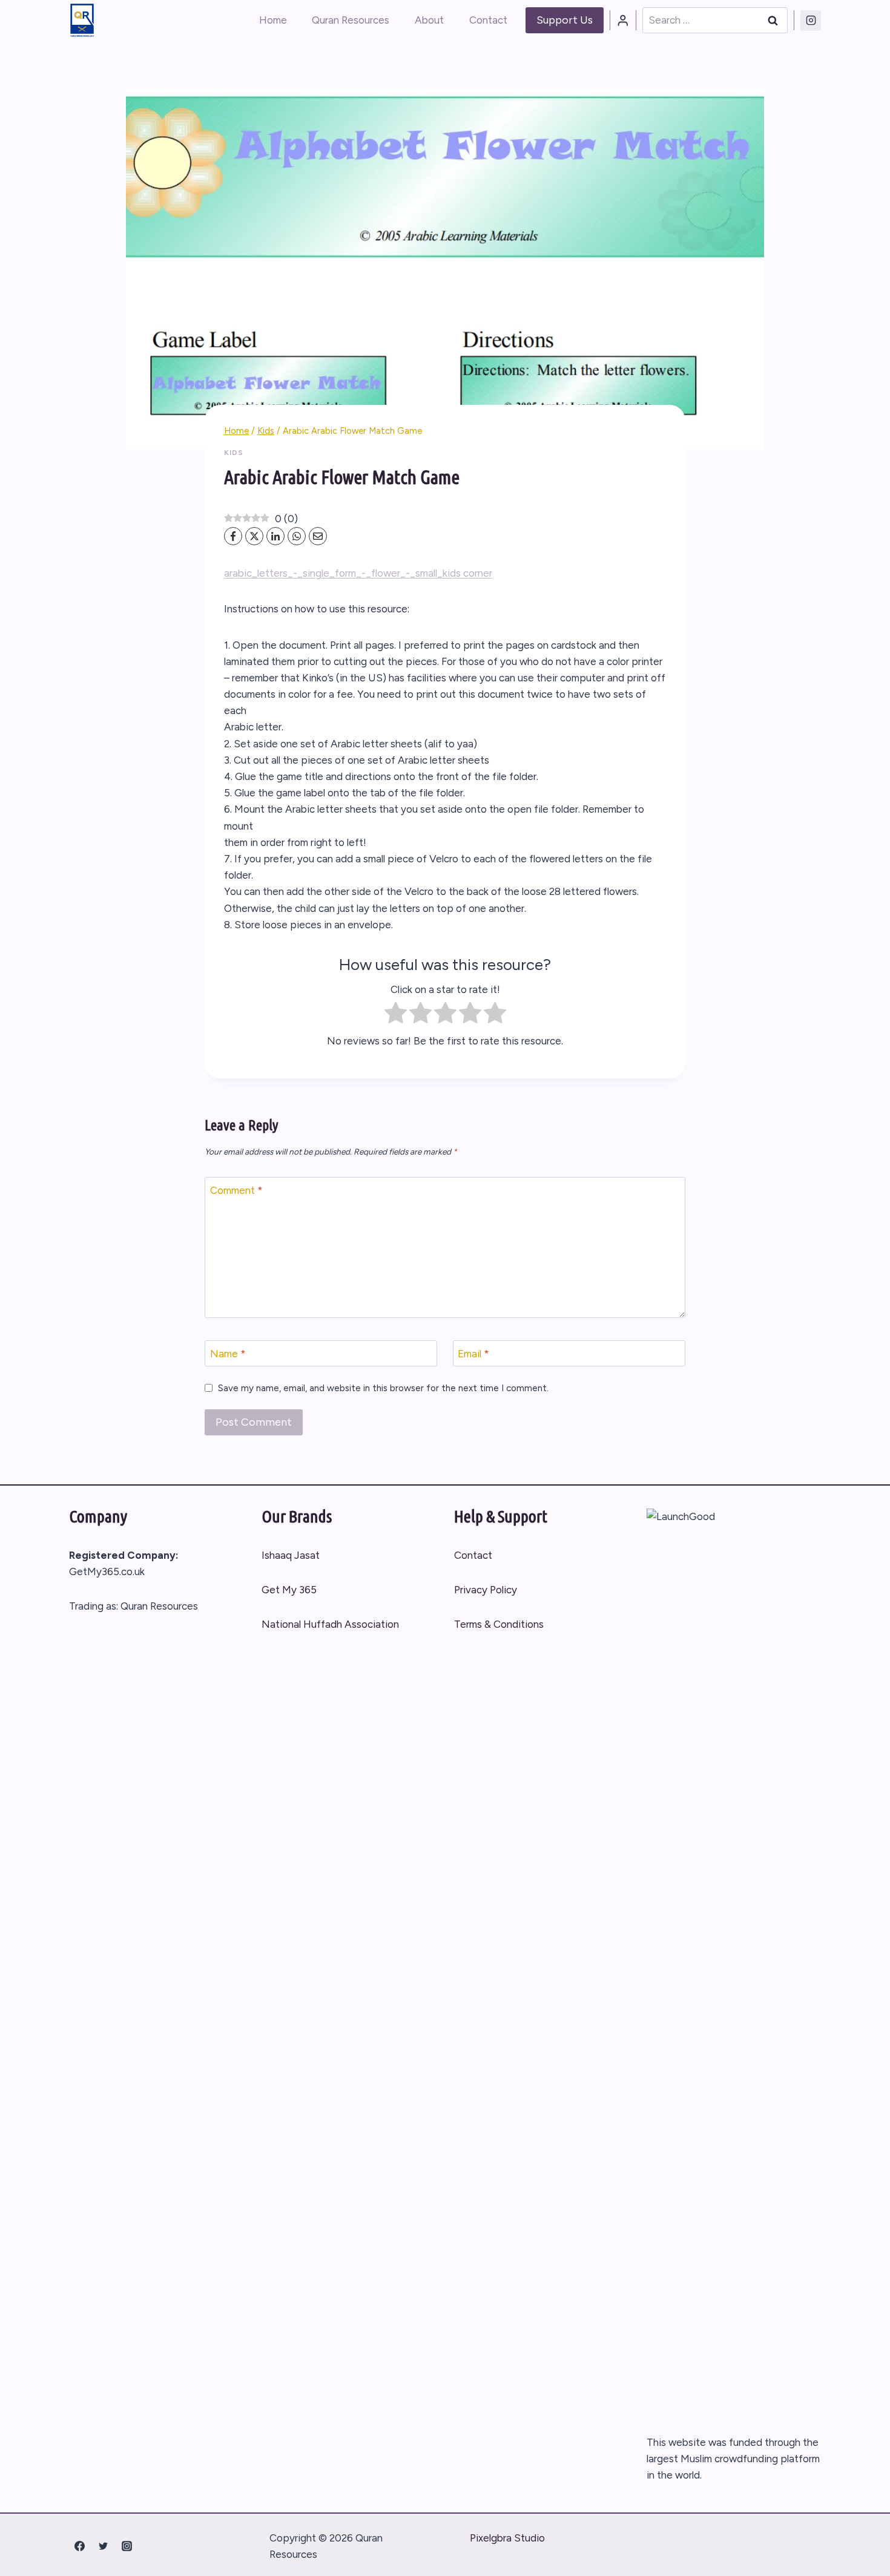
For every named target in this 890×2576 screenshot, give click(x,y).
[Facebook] (233, 536)
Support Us (565, 20)
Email (473, 1354)
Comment (236, 1190)
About (429, 20)
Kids (233, 453)
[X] (254, 536)
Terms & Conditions (499, 1624)
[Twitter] (103, 2546)
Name (228, 1354)
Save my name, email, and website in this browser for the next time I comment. (383, 1388)
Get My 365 (289, 1590)
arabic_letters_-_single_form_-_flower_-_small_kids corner (358, 573)
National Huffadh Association (330, 1624)
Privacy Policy (486, 1590)
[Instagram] (811, 21)
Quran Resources (351, 20)
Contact (488, 20)
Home (273, 20)
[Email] (318, 536)
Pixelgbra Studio (507, 2538)
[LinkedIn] (275, 536)
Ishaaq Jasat (291, 1555)
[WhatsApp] (297, 536)
